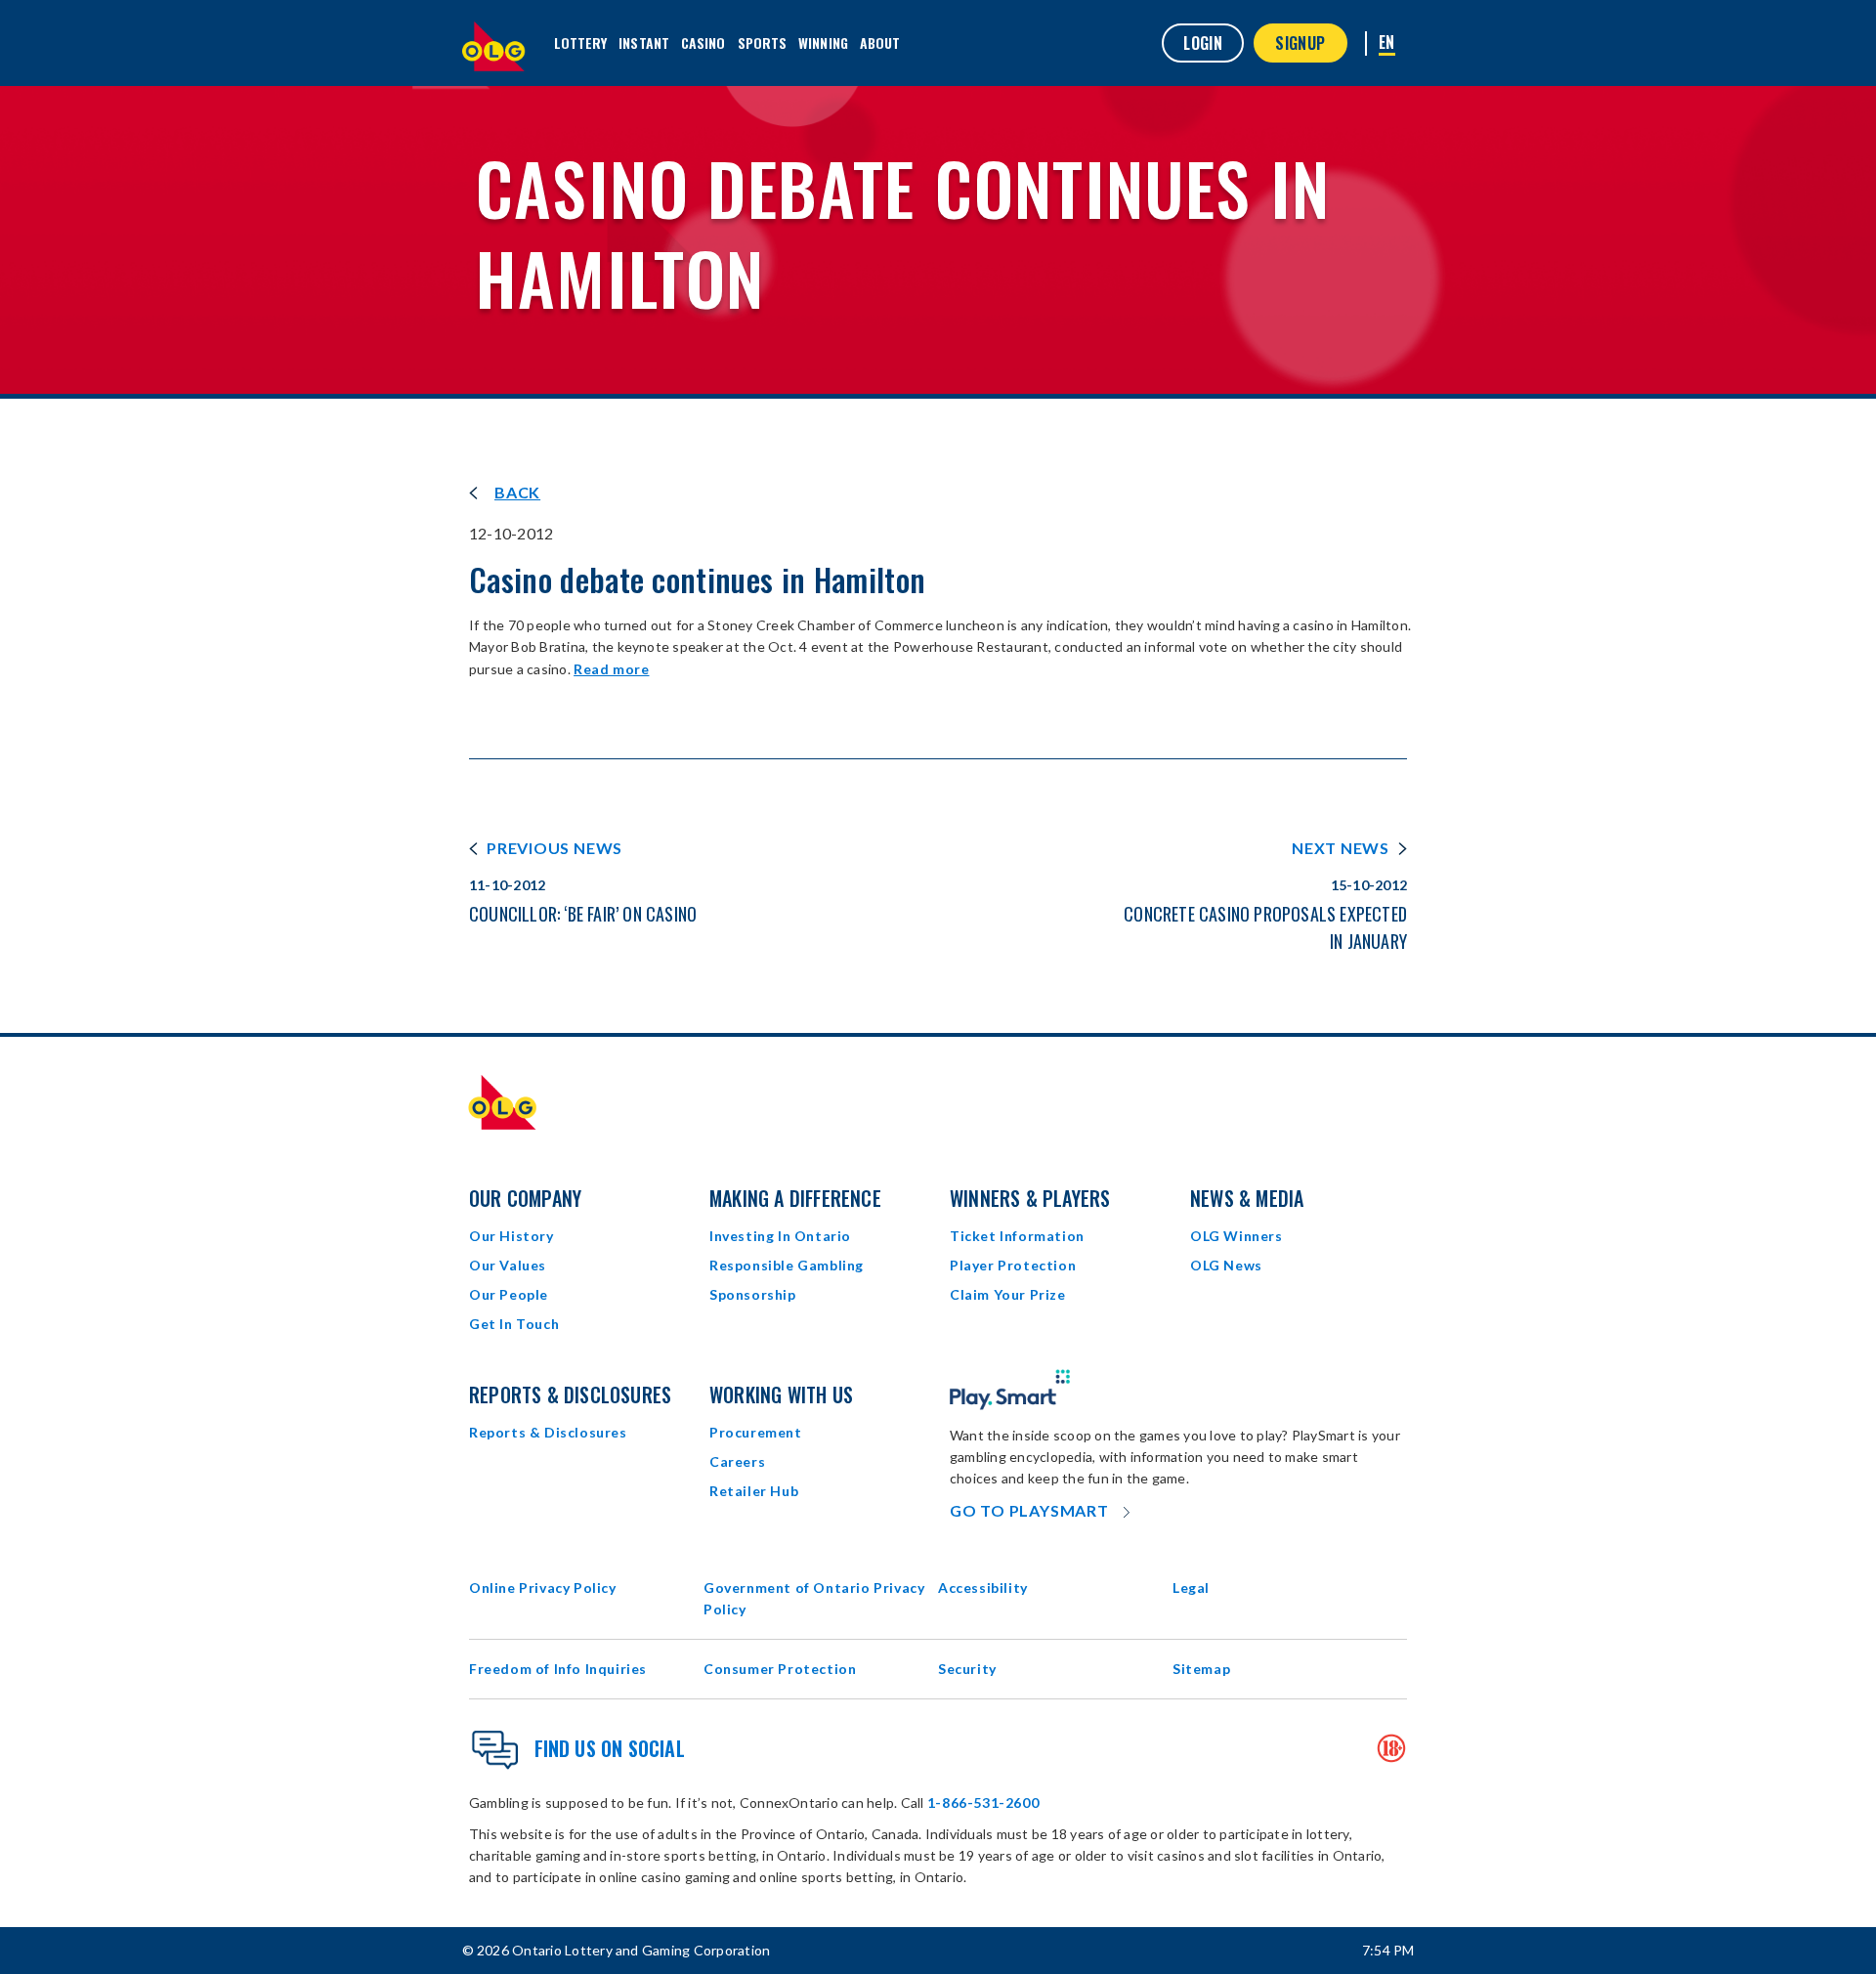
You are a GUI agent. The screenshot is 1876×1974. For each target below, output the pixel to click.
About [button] (880, 43)
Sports (763, 43)
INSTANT (644, 43)
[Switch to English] (1387, 43)
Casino (703, 43)
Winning (823, 43)
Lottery (581, 43)
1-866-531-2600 (983, 1802)
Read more (611, 669)
